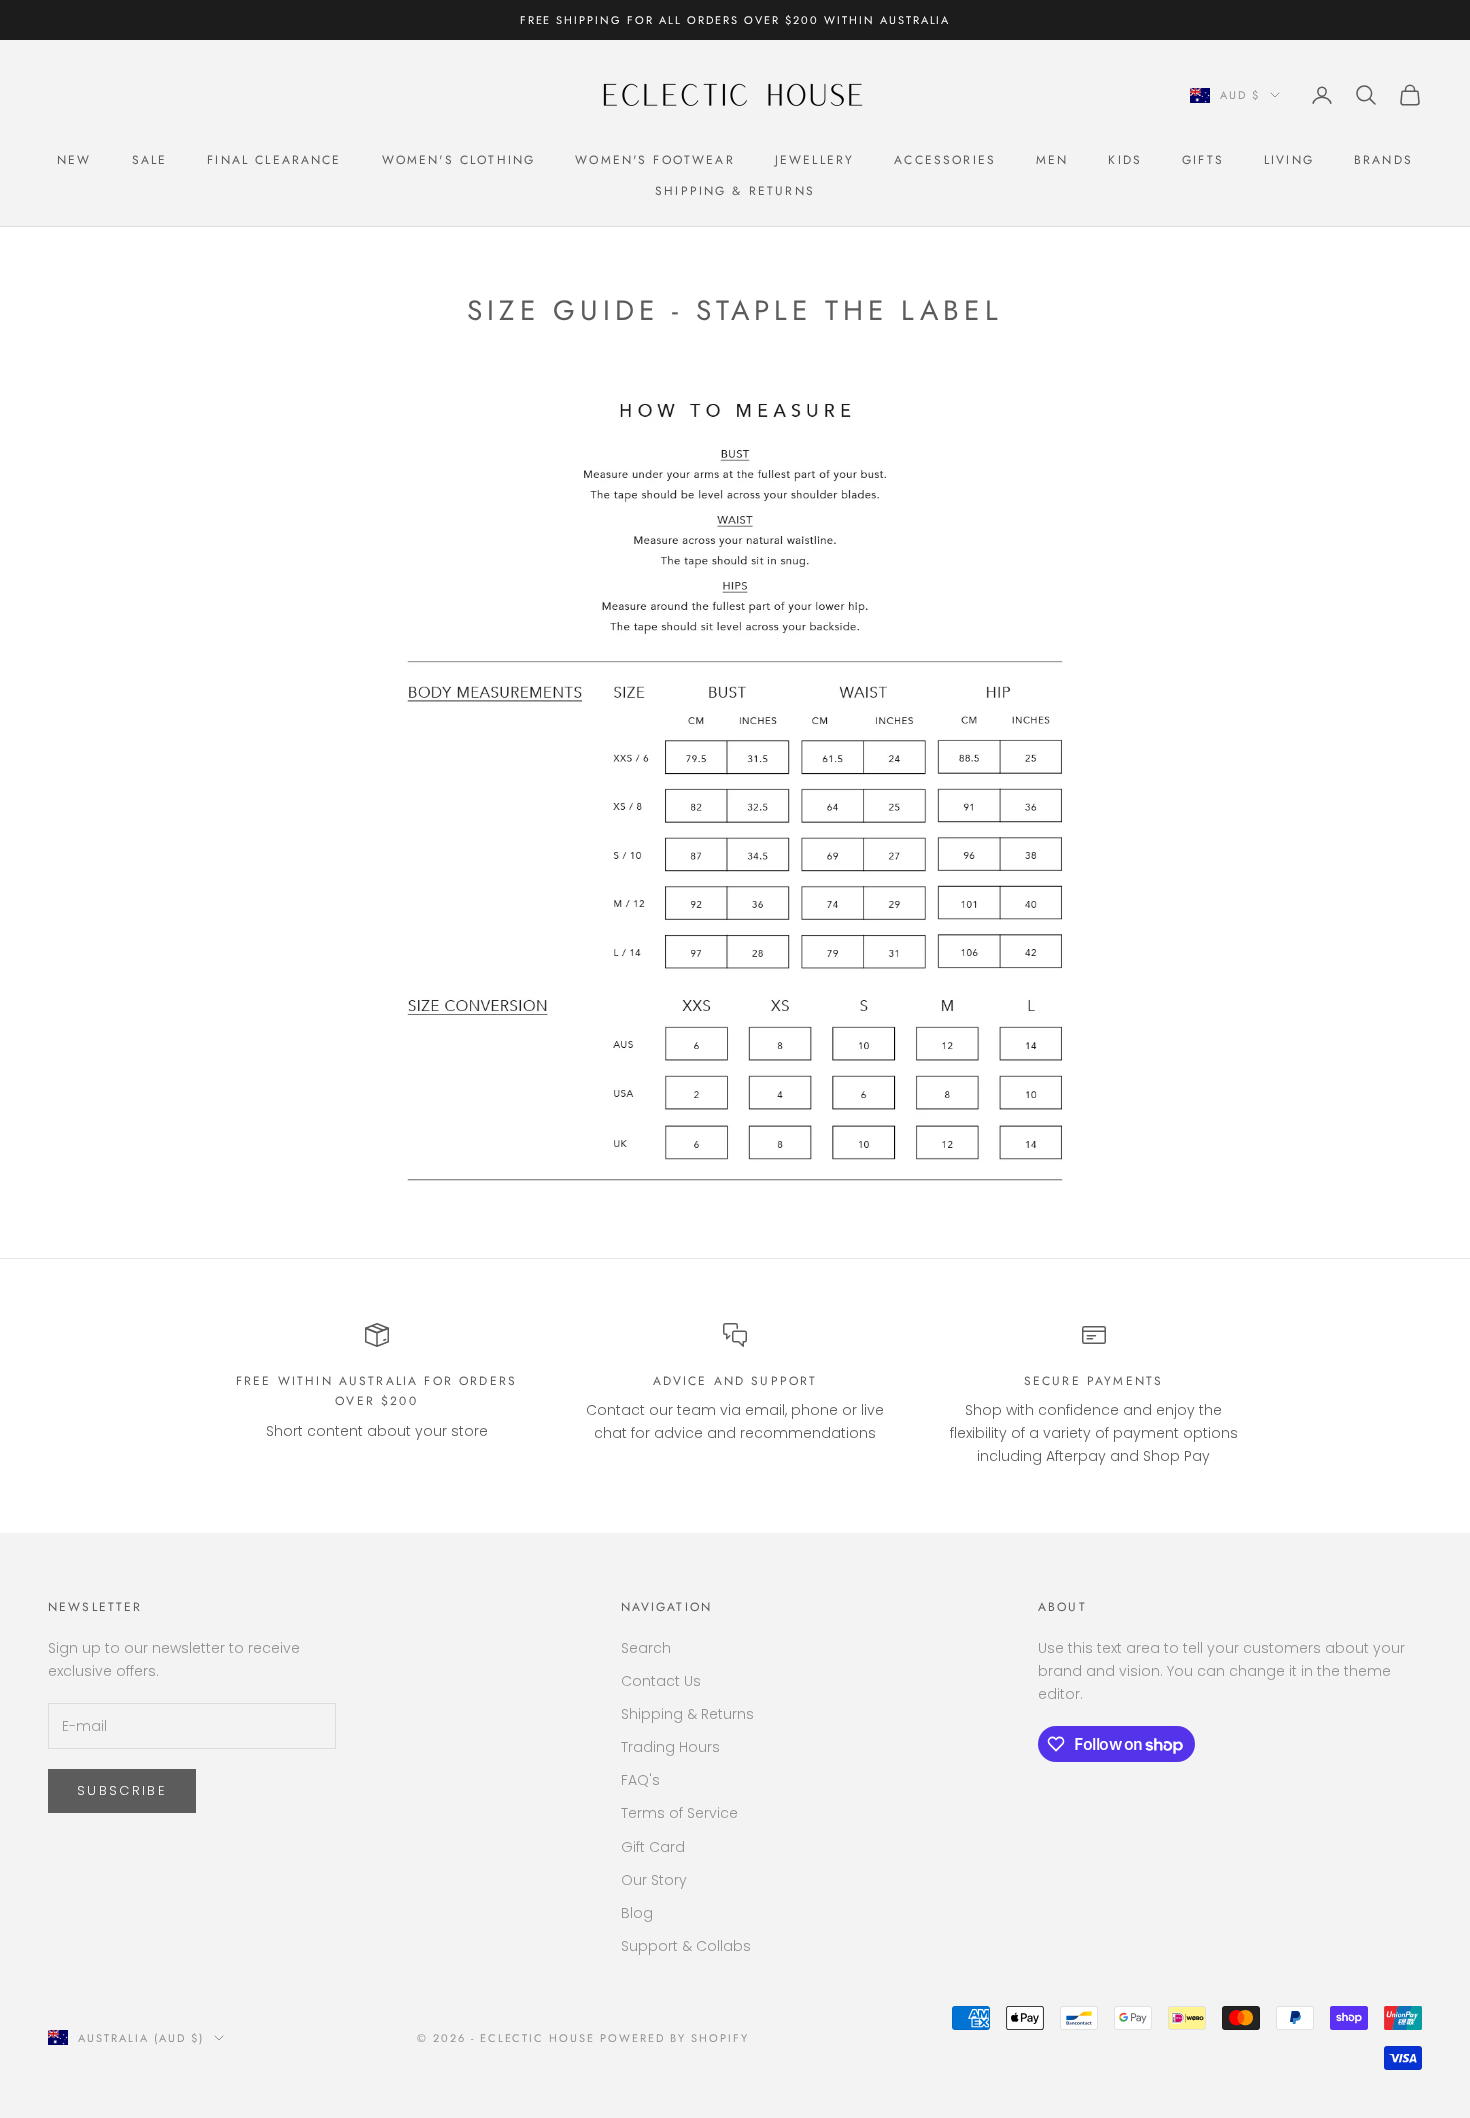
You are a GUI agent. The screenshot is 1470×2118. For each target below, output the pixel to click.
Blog (637, 1913)
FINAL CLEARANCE (274, 160)
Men (1052, 160)
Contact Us (661, 1681)
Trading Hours (670, 1747)
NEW (74, 160)
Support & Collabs (686, 1946)
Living (1289, 160)
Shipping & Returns (735, 191)
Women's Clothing (459, 160)
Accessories (945, 160)
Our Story (654, 1880)
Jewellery (814, 160)
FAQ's (640, 1780)
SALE (150, 160)
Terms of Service (679, 1813)
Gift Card (653, 1847)
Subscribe (122, 1790)
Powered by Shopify (674, 2038)
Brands (1383, 160)
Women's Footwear (655, 160)
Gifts (1203, 160)
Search (646, 1648)
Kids (1125, 160)
